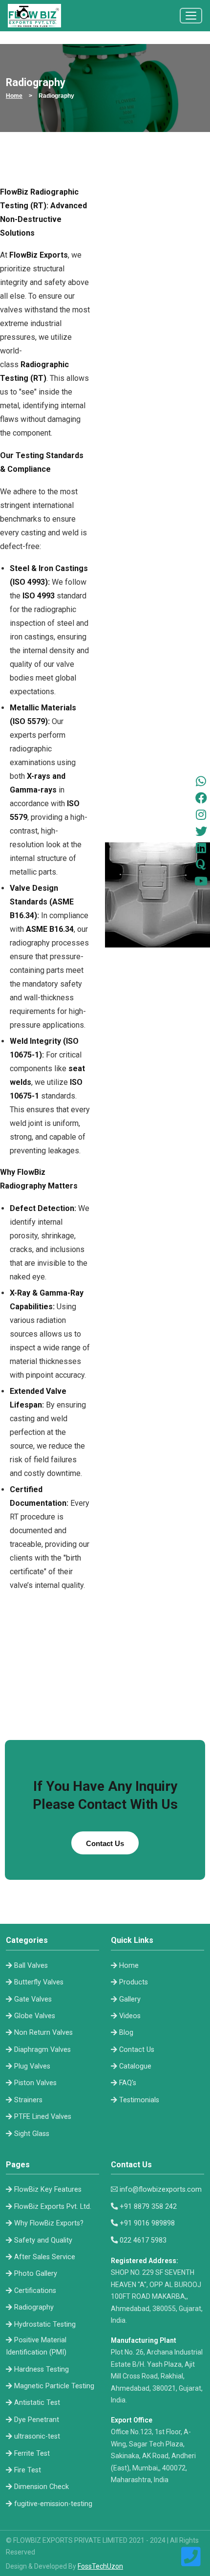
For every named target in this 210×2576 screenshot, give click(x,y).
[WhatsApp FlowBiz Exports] (201, 781)
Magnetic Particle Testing (54, 2386)
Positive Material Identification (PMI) (36, 2346)
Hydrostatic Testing (45, 2324)
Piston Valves (35, 2083)
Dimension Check (42, 2487)
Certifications (35, 2291)
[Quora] (201, 864)
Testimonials (139, 2100)
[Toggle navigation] (191, 16)
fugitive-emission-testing (53, 2504)
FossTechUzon (100, 2566)
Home (129, 1966)
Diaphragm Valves (42, 2050)
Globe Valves (35, 2016)
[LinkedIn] (201, 848)
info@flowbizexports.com (161, 2190)
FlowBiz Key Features (48, 2190)
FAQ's (128, 2083)
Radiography (34, 2307)
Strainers (28, 2100)
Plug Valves (32, 2066)
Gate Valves (33, 1999)
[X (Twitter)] (201, 831)
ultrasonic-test (37, 2436)
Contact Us (137, 2050)
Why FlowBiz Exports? (49, 2223)
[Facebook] (201, 798)
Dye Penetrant (37, 2420)
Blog (126, 2033)
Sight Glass (32, 2134)
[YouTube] (201, 881)
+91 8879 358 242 (148, 2207)
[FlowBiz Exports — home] (34, 16)
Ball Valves (31, 1966)
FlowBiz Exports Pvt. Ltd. (53, 2207)
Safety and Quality (43, 2240)
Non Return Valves (43, 2033)
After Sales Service (45, 2257)
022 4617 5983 (143, 2240)
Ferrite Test (32, 2454)
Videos (130, 2016)
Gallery (130, 1999)
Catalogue (135, 2066)
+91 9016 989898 (147, 2223)
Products (134, 1982)
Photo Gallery (36, 2274)
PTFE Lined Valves (43, 2117)
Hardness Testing (42, 2369)
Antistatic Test (37, 2403)
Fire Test (28, 2470)
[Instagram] (201, 815)
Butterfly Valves (39, 1982)
